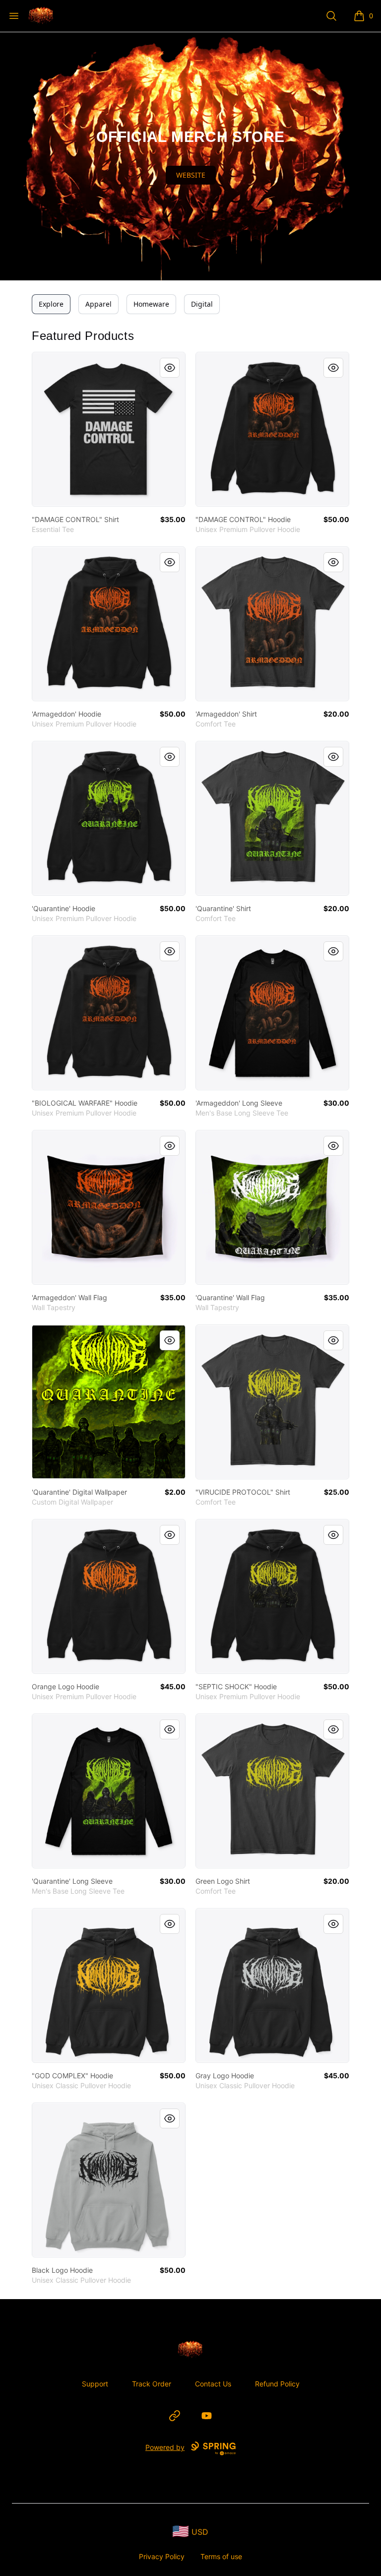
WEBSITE (191, 175)
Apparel (98, 304)
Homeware (151, 304)
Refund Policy (277, 2384)
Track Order (152, 2384)
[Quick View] (170, 368)
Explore (51, 304)
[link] (109, 429)
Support (95, 2384)
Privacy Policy (162, 2556)
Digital (202, 304)
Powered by (165, 2447)
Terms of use (221, 2556)
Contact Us (213, 2384)
